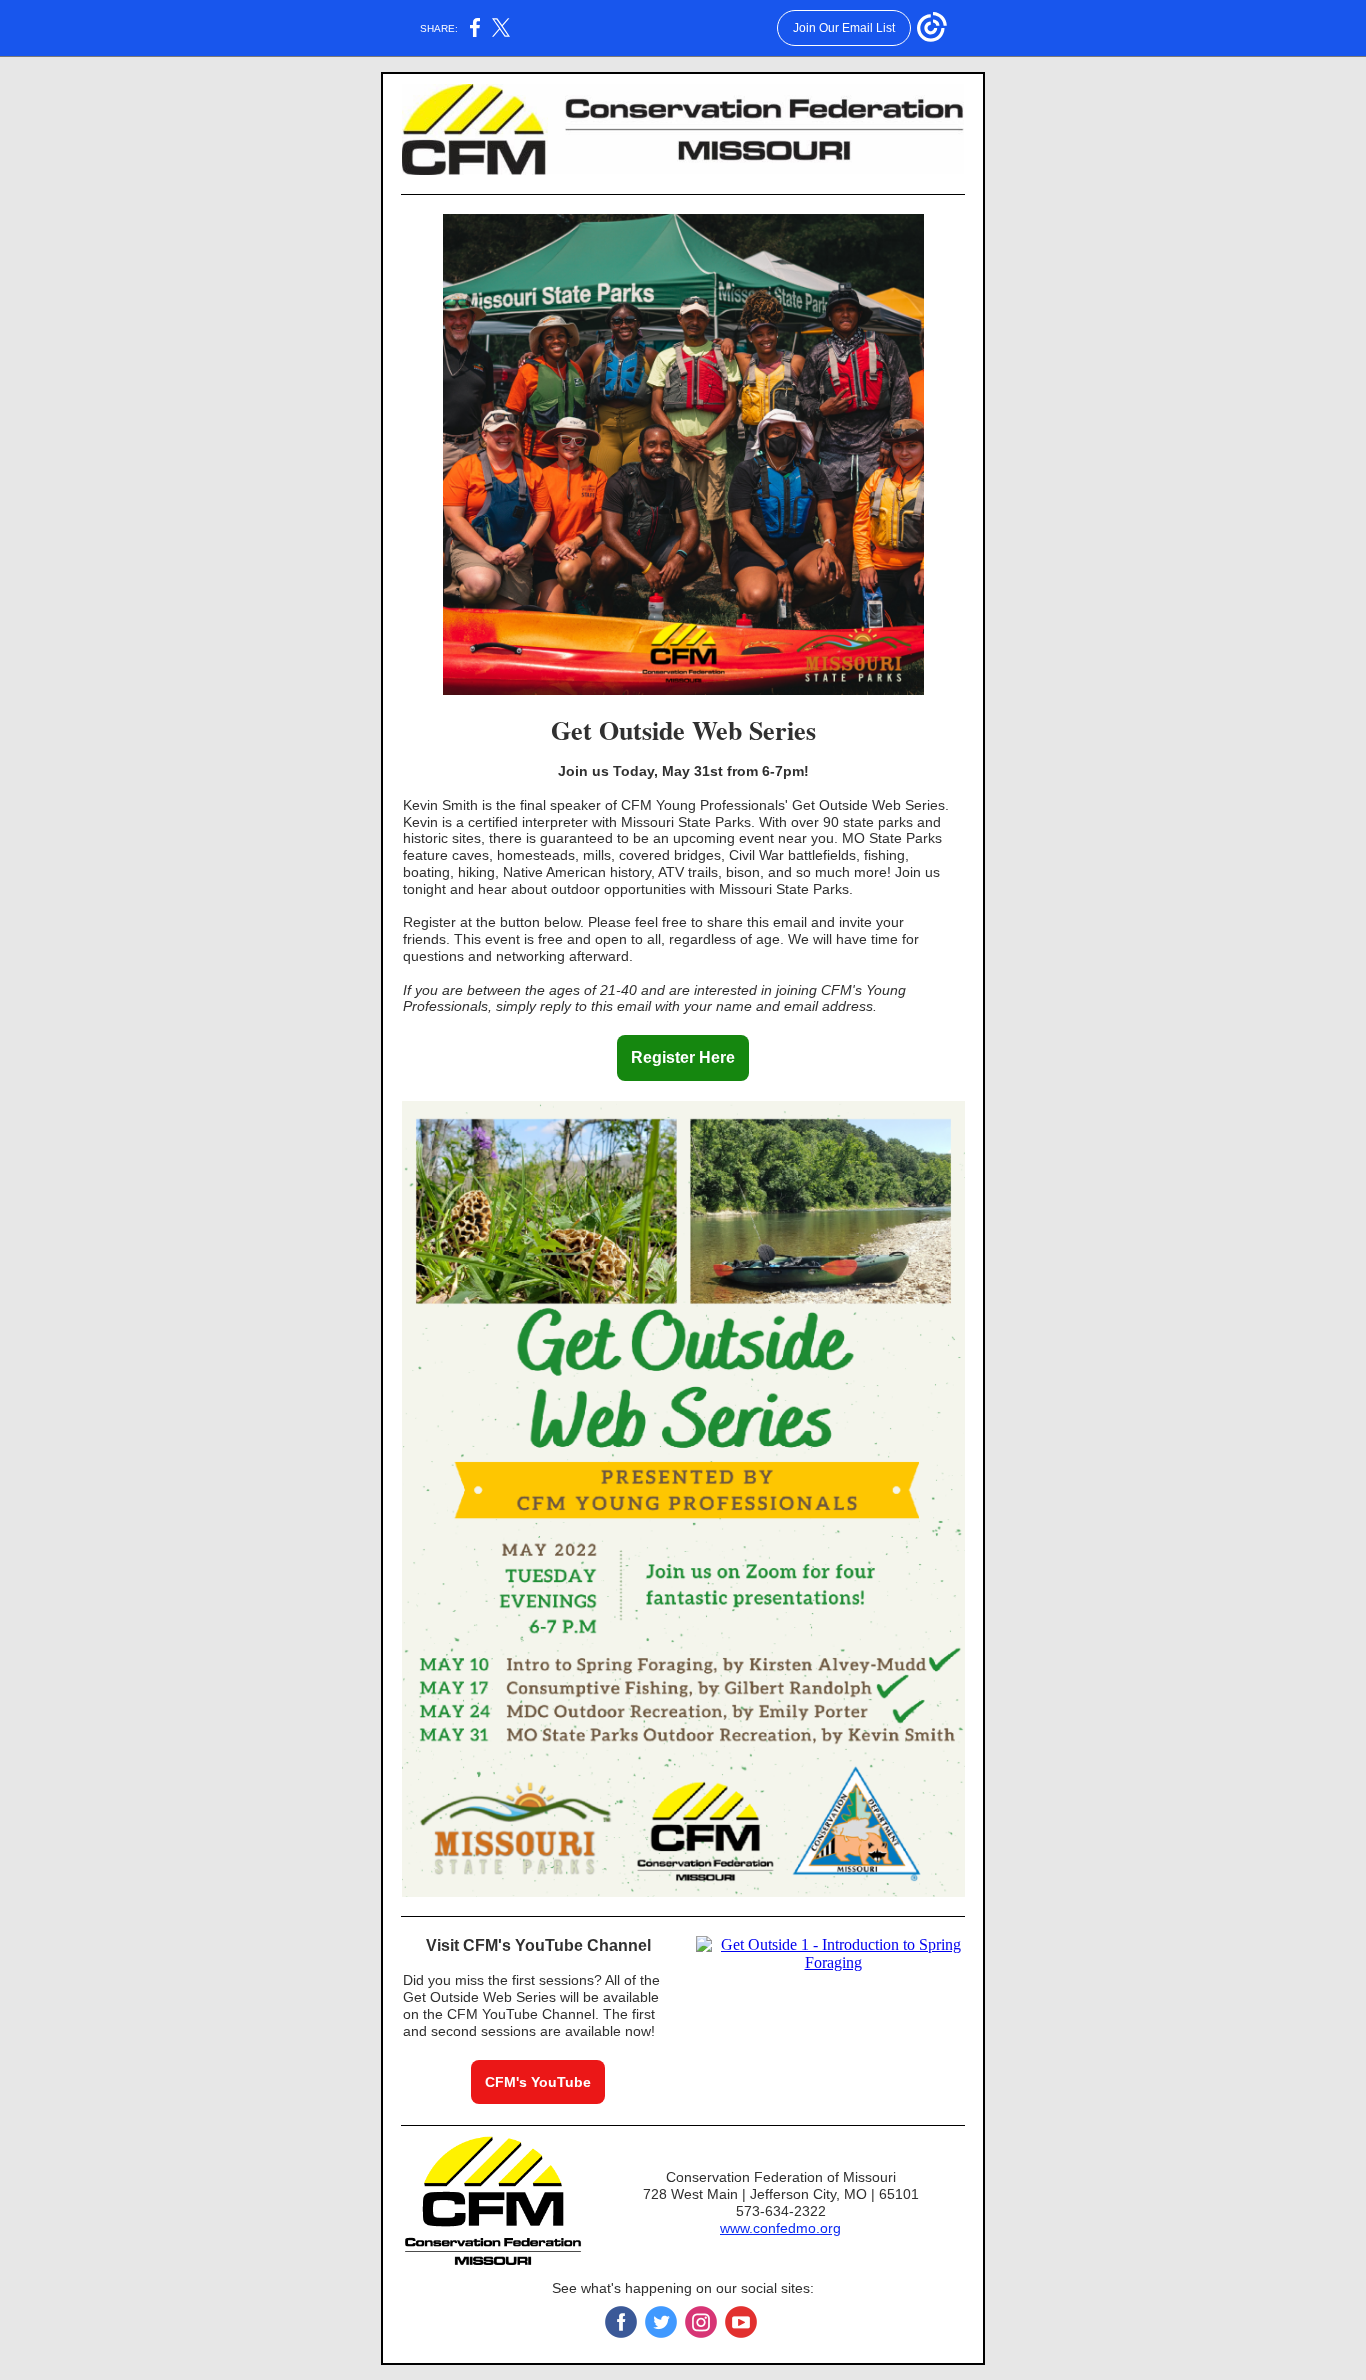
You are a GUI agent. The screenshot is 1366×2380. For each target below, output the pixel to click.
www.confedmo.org (780, 2228)
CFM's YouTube (538, 2082)
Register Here (683, 1057)
